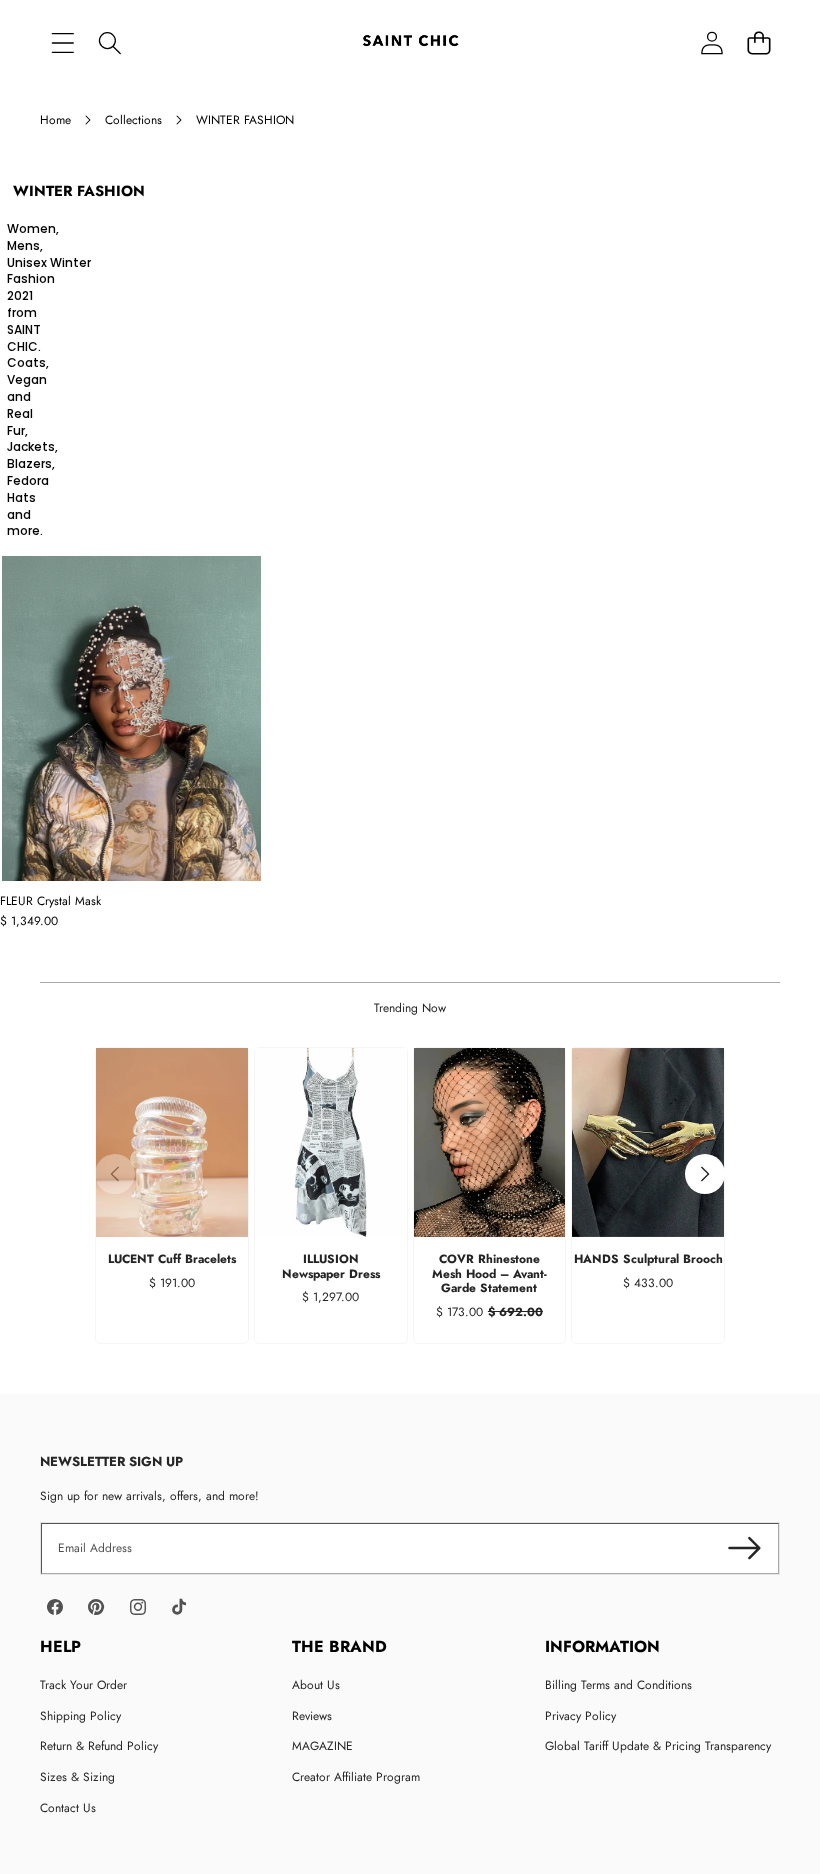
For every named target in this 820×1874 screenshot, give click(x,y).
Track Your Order (83, 1685)
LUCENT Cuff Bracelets (172, 1259)
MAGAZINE (322, 1746)
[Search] (109, 42)
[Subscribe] (744, 1548)
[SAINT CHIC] (410, 42)
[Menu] (62, 42)
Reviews (312, 1716)
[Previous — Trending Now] (115, 1174)
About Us (316, 1685)
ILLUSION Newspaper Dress (331, 1266)
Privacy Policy (580, 1716)
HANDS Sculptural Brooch (648, 1259)
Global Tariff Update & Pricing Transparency (658, 1746)
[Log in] (711, 42)
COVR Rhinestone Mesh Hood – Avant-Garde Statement (489, 1273)
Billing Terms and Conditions (618, 1685)
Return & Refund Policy (99, 1746)
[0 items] (758, 42)
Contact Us (68, 1808)
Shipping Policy (80, 1716)
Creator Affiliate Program (356, 1777)
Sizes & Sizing (77, 1777)
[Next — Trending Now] (705, 1174)
